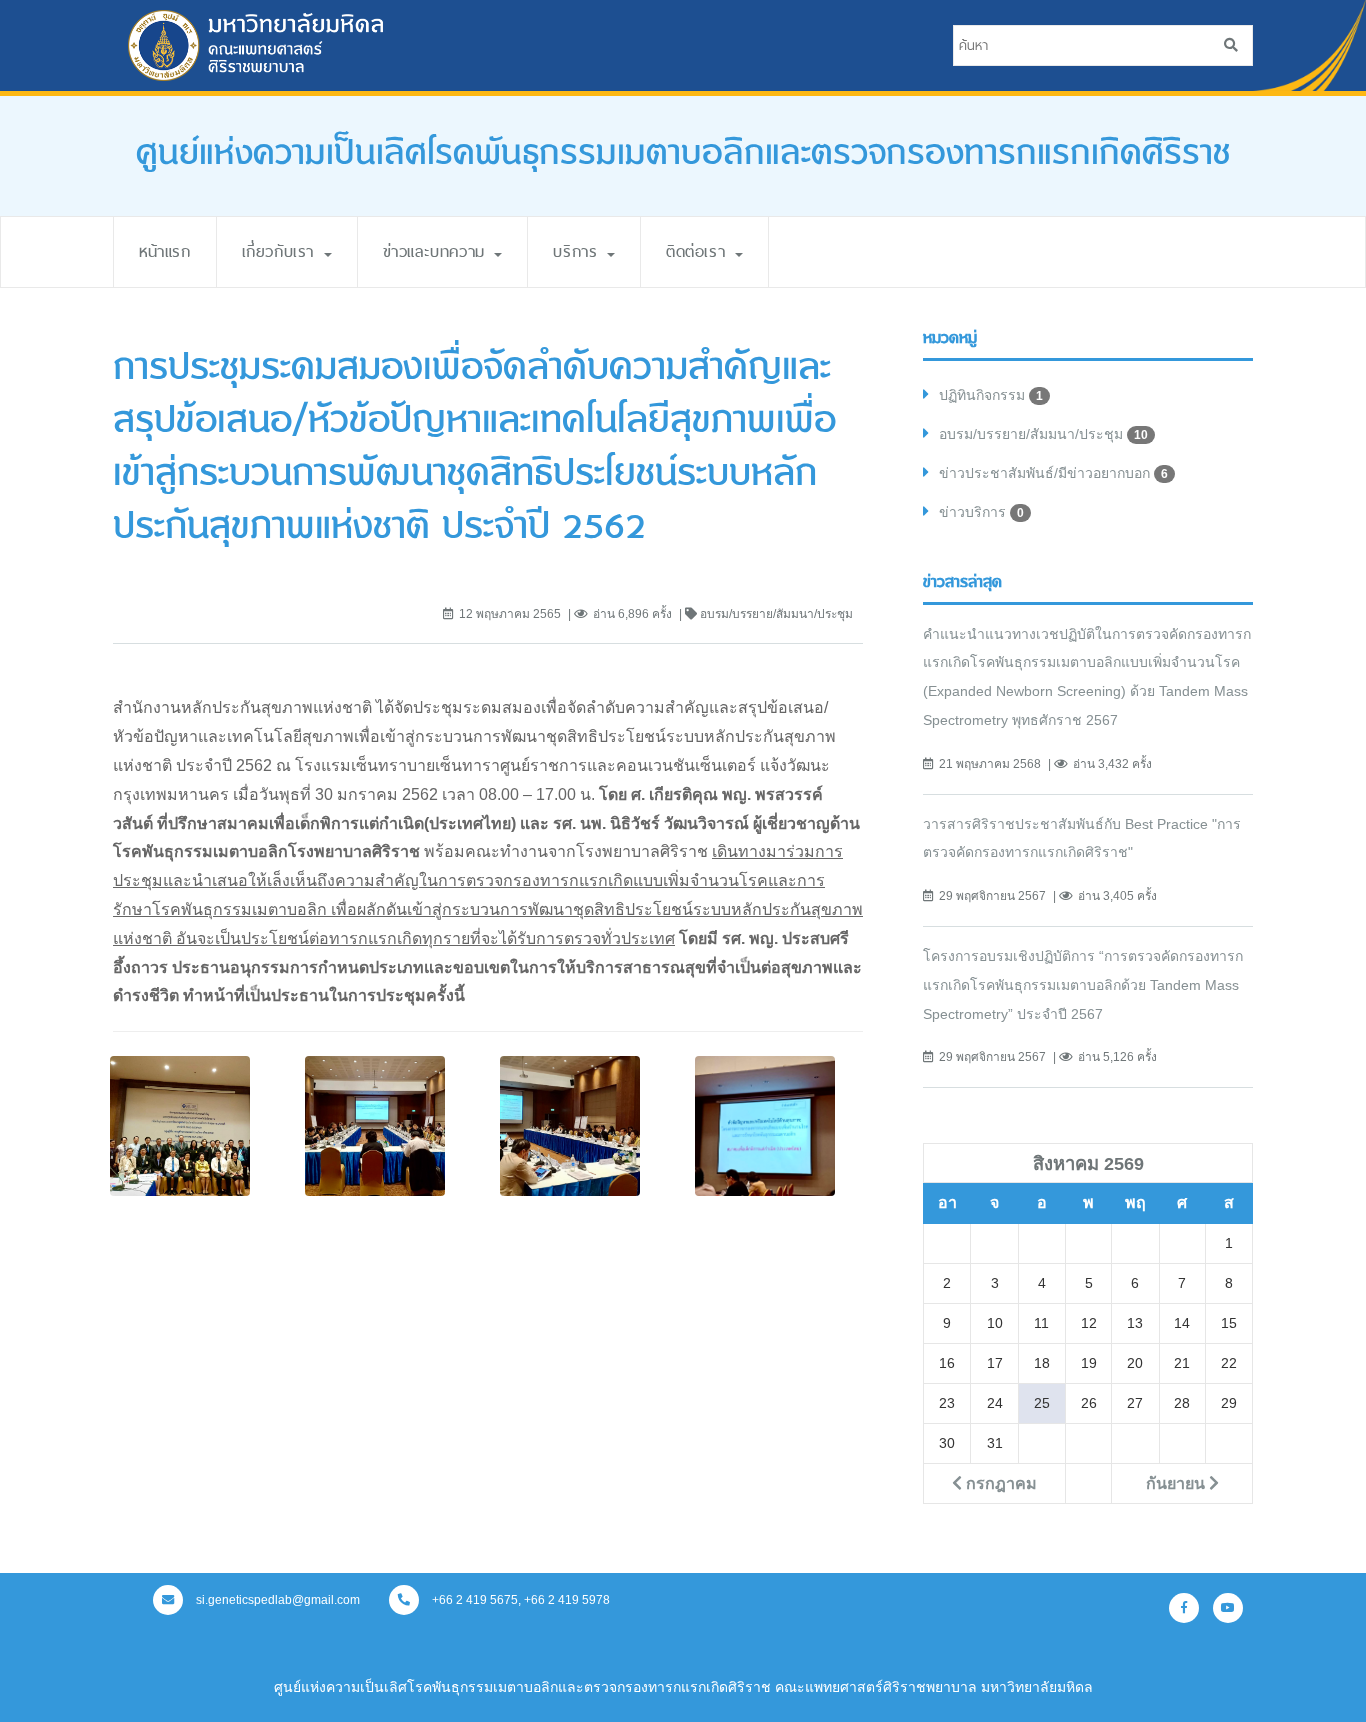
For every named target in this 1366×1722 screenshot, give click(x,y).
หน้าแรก (165, 251)
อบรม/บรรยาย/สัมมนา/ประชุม (1043, 434)
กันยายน (1177, 1483)
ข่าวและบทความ (438, 251)
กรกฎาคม (999, 1483)
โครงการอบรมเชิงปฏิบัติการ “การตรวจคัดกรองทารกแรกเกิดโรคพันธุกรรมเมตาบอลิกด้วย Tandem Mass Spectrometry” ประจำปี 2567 (1083, 985)
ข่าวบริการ (981, 512)
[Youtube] (1228, 1608)
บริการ (579, 251)
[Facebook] (1184, 1608)
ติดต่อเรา (699, 251)
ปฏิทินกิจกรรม (991, 395)
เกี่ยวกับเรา (282, 251)
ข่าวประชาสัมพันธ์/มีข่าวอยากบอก (1053, 473)
